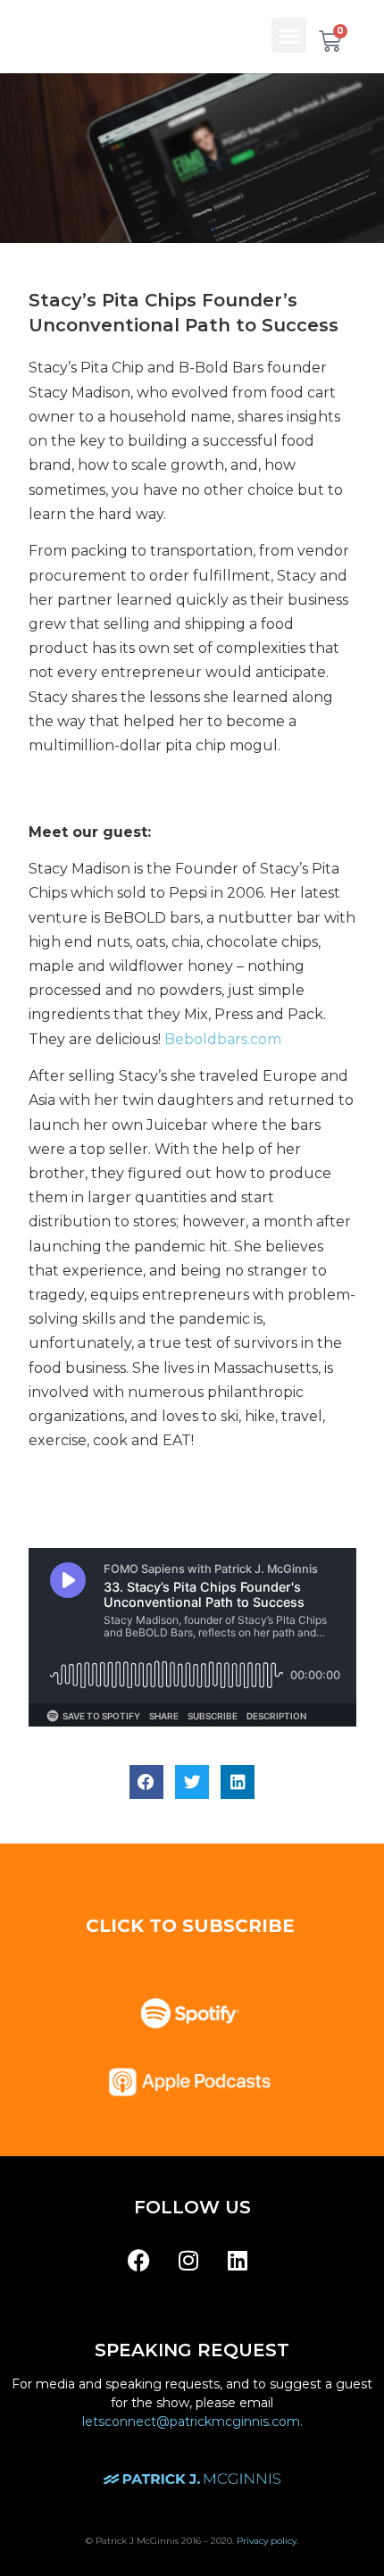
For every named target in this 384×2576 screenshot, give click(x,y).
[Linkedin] (238, 2260)
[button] (289, 35)
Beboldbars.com (223, 1039)
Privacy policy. (267, 2541)
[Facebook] (139, 2260)
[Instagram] (188, 2260)
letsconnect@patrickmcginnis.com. (192, 2421)
